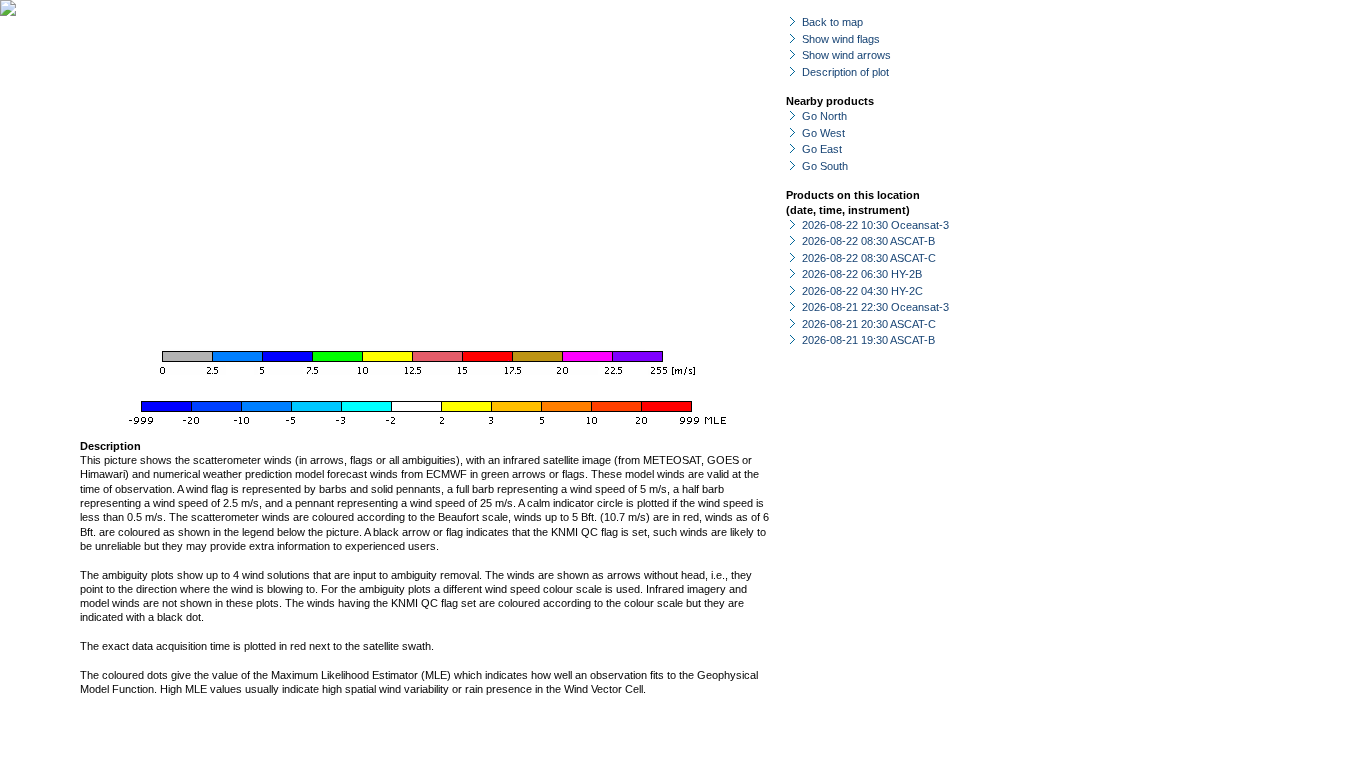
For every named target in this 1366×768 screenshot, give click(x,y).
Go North (824, 116)
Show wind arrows (846, 55)
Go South (825, 166)
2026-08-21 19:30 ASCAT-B (868, 340)
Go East (822, 149)
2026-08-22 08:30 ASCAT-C (869, 258)
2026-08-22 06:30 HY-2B (862, 274)
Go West (823, 133)
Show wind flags (841, 39)
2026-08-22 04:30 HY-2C (862, 291)
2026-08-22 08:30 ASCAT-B (868, 241)
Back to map (832, 22)
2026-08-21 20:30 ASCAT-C (869, 324)
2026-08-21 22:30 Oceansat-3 (875, 307)
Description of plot (845, 72)
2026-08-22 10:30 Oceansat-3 (875, 225)
